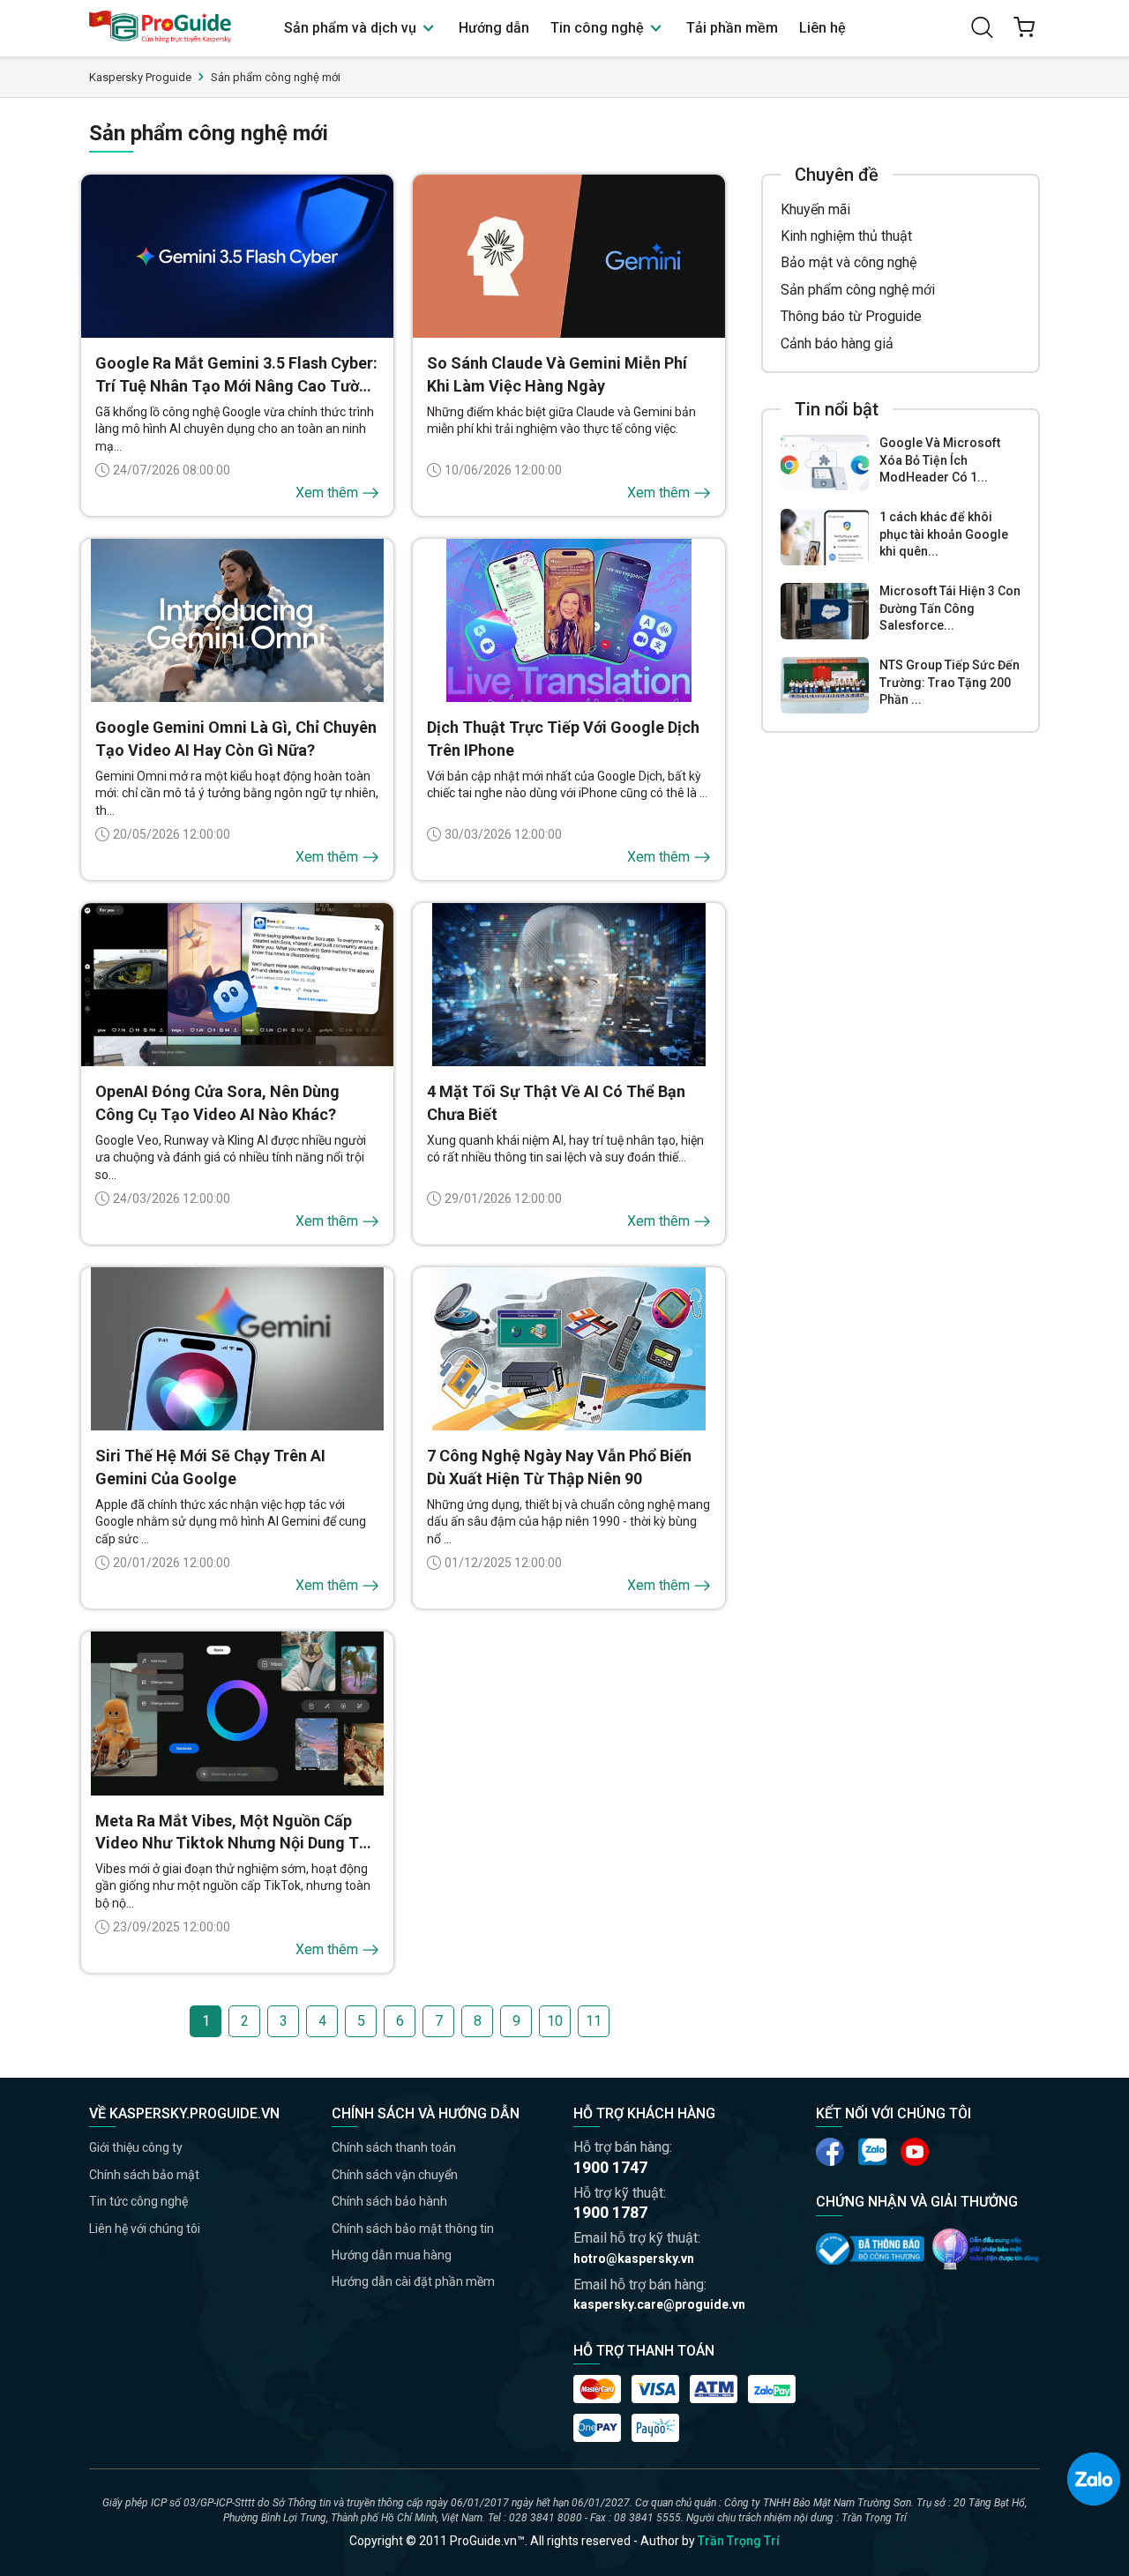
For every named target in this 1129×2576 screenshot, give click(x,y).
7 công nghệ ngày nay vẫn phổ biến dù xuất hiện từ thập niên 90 (559, 1467)
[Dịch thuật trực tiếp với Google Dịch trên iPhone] (569, 621)
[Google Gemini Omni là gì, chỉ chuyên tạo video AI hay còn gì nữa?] (237, 621)
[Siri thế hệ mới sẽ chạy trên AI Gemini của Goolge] (237, 1349)
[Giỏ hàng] (1024, 27)
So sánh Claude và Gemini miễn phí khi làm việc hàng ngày (557, 374)
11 (594, 2021)
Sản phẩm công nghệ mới (858, 290)
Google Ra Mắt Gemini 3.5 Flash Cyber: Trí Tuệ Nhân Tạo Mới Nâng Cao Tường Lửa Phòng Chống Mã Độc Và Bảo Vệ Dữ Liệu (236, 375)
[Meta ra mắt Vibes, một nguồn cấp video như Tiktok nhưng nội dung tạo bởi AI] (237, 1714)
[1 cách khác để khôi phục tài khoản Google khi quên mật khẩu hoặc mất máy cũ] (825, 537)
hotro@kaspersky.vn (634, 2259)
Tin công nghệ (599, 28)
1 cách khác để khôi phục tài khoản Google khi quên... (944, 534)
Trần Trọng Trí (739, 2541)
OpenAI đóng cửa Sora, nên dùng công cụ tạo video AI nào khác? (217, 1102)
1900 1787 (610, 2212)
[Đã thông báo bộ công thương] (870, 2249)
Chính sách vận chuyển (395, 2175)
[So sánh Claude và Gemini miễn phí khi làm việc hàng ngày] (569, 257)
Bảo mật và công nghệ (849, 262)
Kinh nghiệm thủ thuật (846, 236)
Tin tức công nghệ (138, 2201)
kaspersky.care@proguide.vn (659, 2304)
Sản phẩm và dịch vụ (352, 28)
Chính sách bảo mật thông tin (413, 2229)
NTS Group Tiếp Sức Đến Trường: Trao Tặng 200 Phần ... (950, 682)
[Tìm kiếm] (982, 27)
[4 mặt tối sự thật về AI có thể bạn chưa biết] (569, 985)
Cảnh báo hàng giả (837, 343)
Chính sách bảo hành (389, 2201)
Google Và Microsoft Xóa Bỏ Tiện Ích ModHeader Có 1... (940, 460)
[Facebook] (830, 2152)
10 (555, 2021)
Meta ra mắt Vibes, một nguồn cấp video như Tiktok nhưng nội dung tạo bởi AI (236, 1833)
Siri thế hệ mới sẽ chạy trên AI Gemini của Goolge (210, 1467)
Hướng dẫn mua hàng (392, 2255)
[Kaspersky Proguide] (161, 28)
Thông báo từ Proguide (851, 316)
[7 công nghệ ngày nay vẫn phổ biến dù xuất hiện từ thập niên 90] (569, 1349)
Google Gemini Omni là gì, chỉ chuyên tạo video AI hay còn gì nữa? (236, 738)
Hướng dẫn (494, 28)
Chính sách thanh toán (394, 2147)
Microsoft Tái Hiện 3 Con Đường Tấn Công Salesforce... (950, 608)
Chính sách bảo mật (144, 2175)
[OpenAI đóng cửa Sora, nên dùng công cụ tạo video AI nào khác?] (237, 985)
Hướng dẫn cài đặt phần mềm (413, 2281)
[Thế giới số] (986, 2249)
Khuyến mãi (815, 209)
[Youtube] (872, 2152)
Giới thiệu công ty (136, 2147)
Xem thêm (327, 493)
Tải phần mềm (732, 28)
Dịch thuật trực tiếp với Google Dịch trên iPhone (563, 738)
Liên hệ (822, 28)
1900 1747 (610, 2167)
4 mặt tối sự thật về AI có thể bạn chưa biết (556, 1102)
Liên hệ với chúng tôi (145, 2229)
